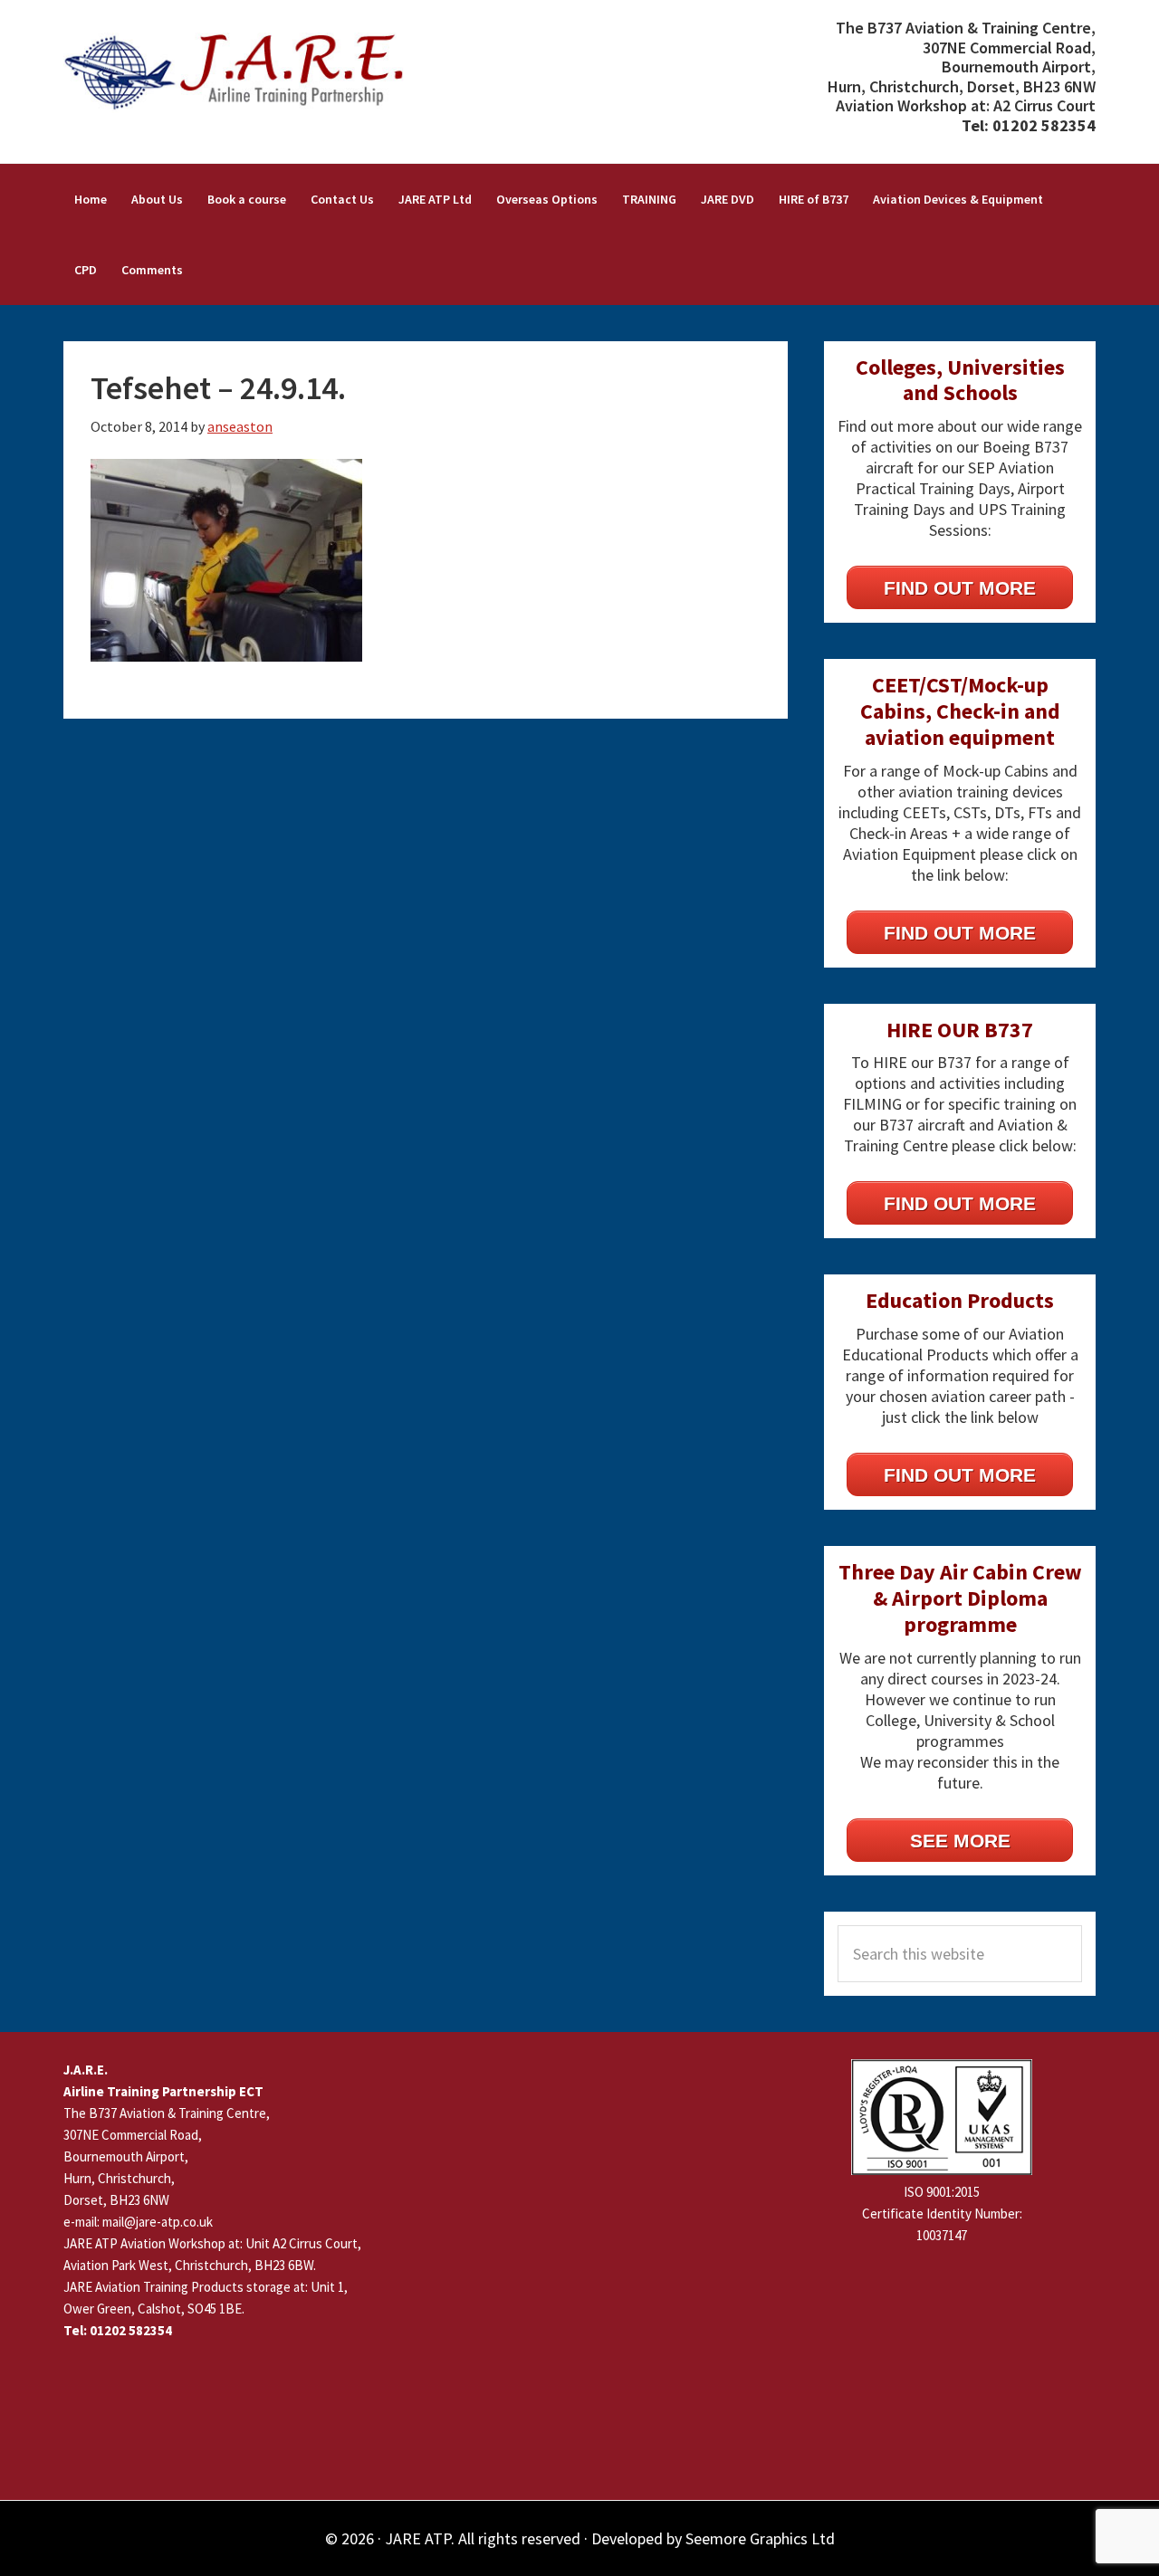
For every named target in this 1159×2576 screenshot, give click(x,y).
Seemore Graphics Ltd (760, 2538)
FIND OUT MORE (960, 588)
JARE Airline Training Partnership (244, 72)
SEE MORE (960, 1841)
